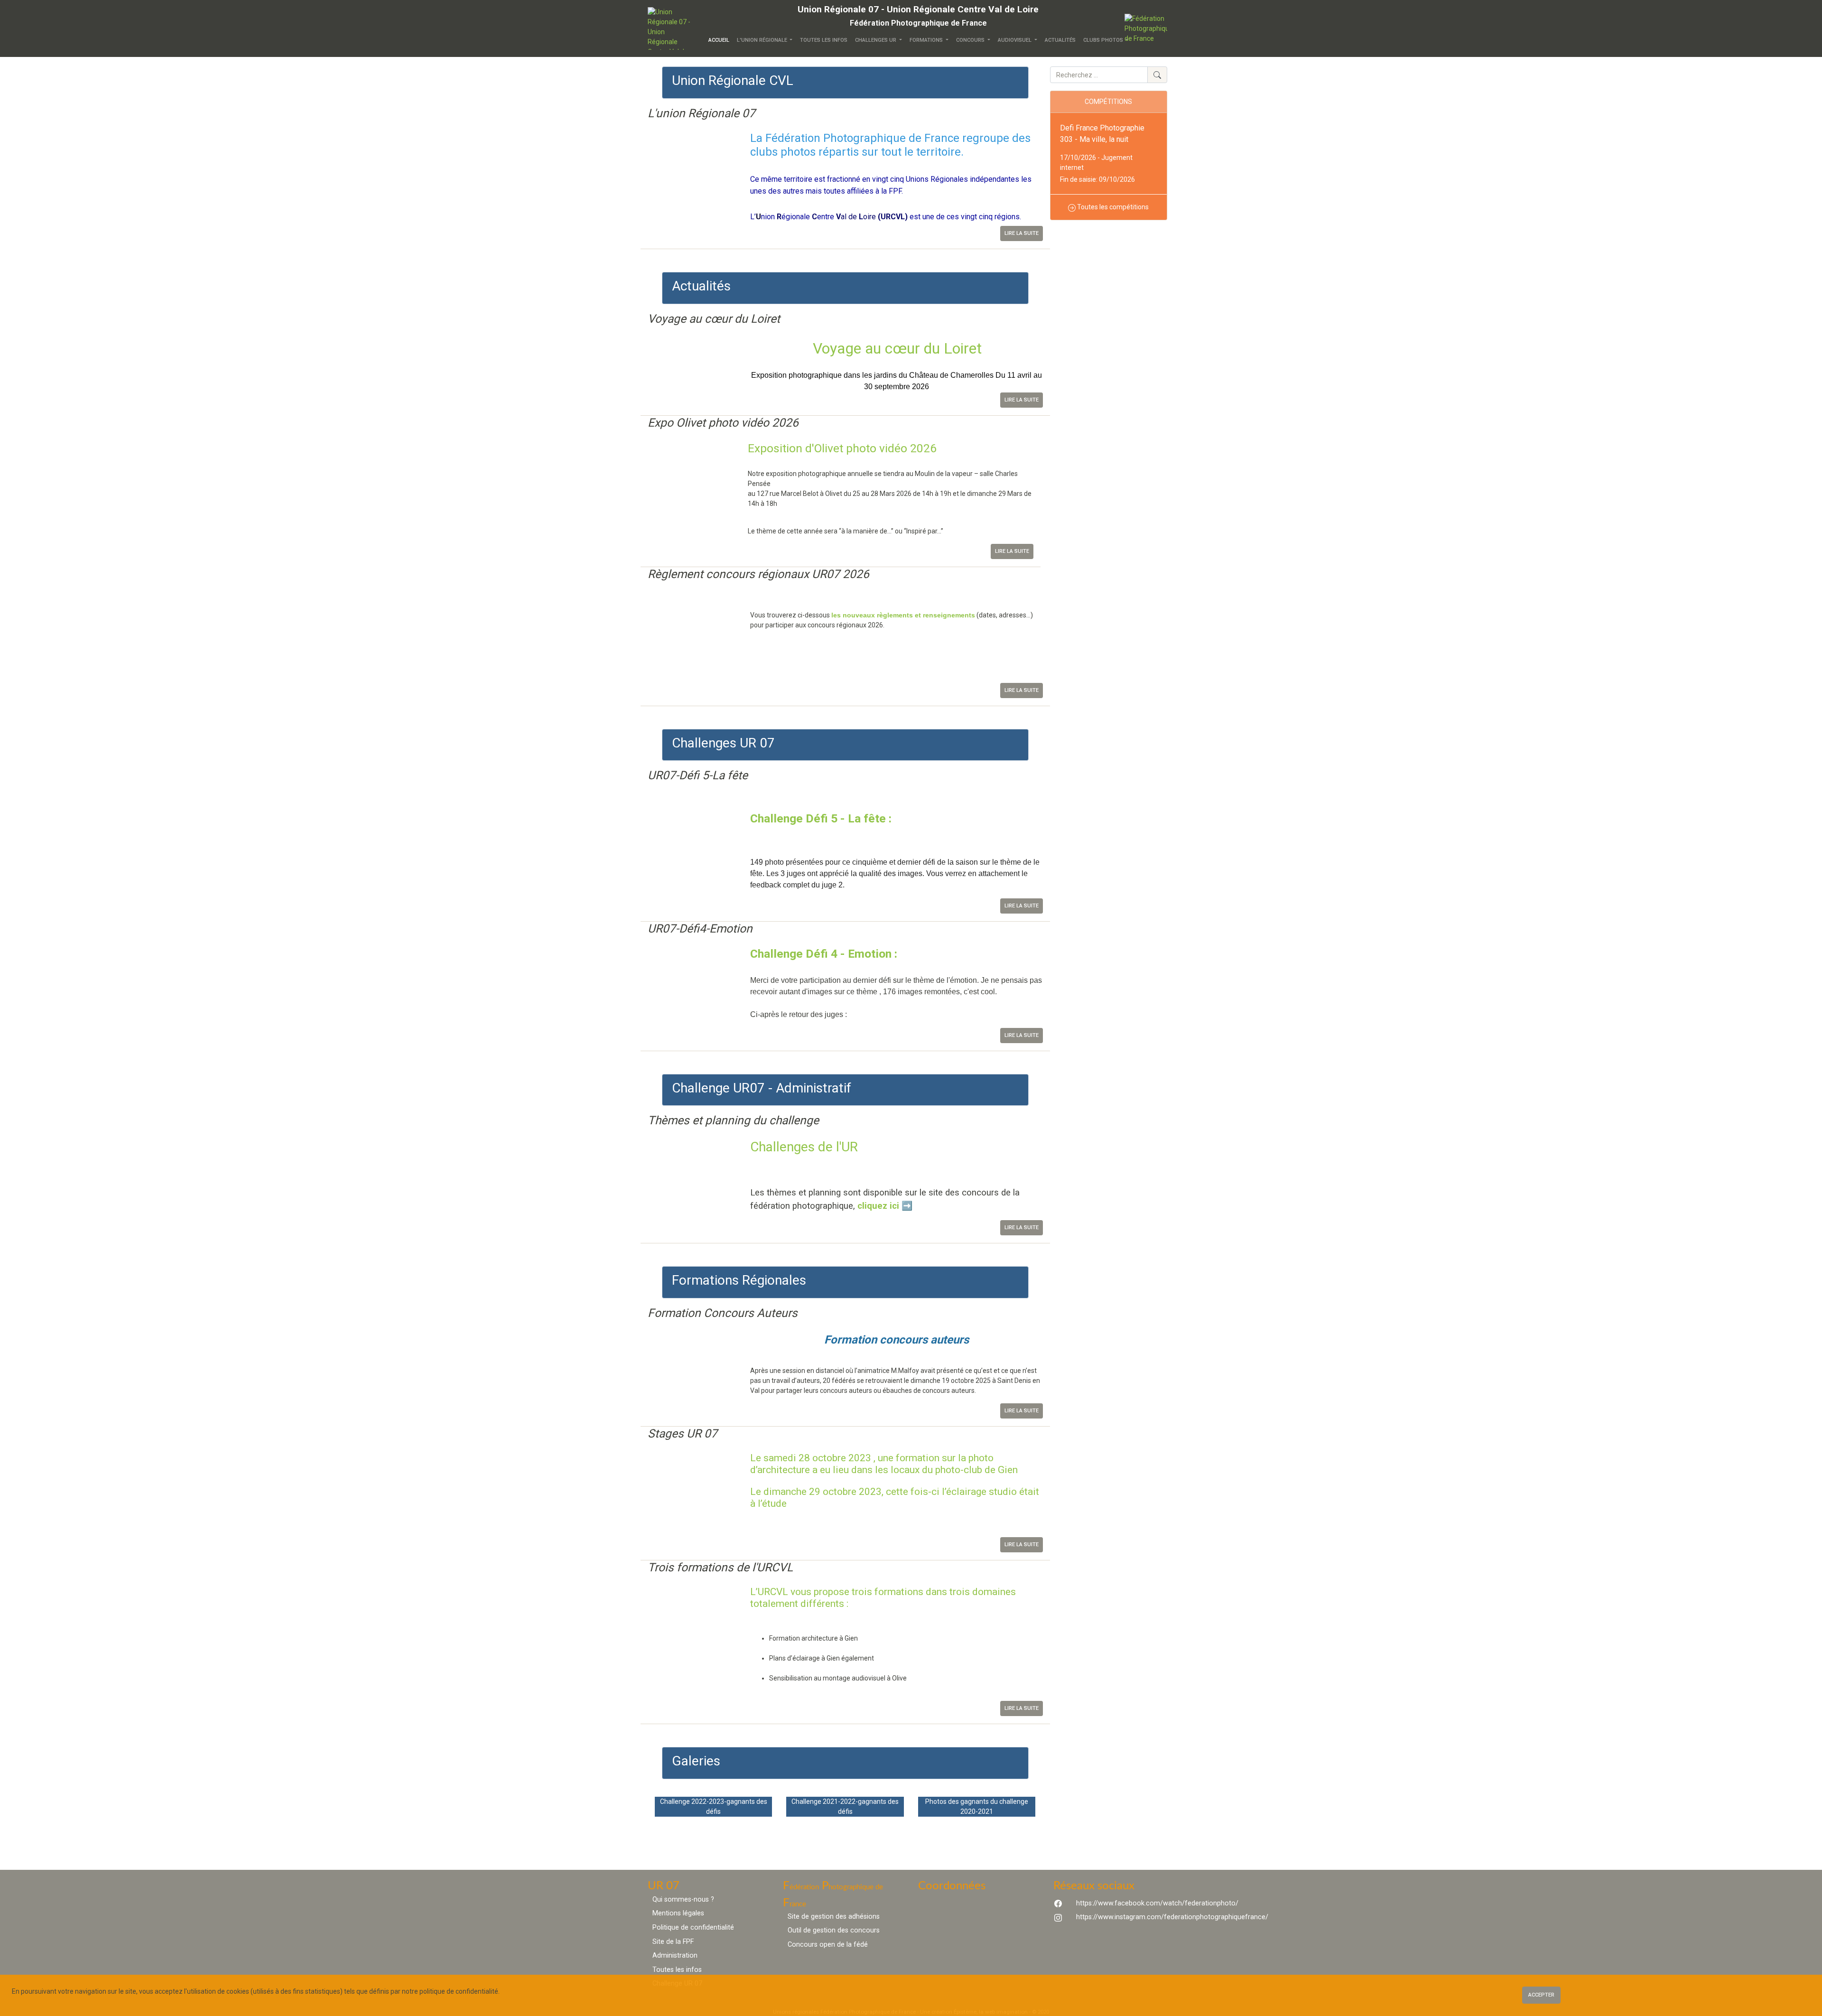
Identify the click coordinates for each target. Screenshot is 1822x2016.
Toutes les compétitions (1112, 207)
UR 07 (664, 1886)
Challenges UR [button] (876, 40)
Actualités (1060, 40)
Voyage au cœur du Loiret (897, 348)
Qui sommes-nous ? (683, 1899)
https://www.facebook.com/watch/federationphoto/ (1157, 1903)
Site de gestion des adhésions (834, 1917)
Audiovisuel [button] (1015, 40)
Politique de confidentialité (693, 1927)
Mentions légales (678, 1913)
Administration (675, 1955)
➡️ (907, 1206)
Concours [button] (971, 40)
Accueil (721, 40)
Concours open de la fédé (828, 1945)
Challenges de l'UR (804, 1147)
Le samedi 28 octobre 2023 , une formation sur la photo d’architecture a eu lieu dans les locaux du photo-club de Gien (884, 1464)
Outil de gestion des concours (834, 1930)
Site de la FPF (673, 1942)
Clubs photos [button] (1104, 40)
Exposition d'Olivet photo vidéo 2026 (842, 448)
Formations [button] (927, 40)
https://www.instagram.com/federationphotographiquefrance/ (1172, 1917)
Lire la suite (1022, 233)
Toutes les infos (824, 40)
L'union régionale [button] (763, 40)
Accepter (1541, 1995)
